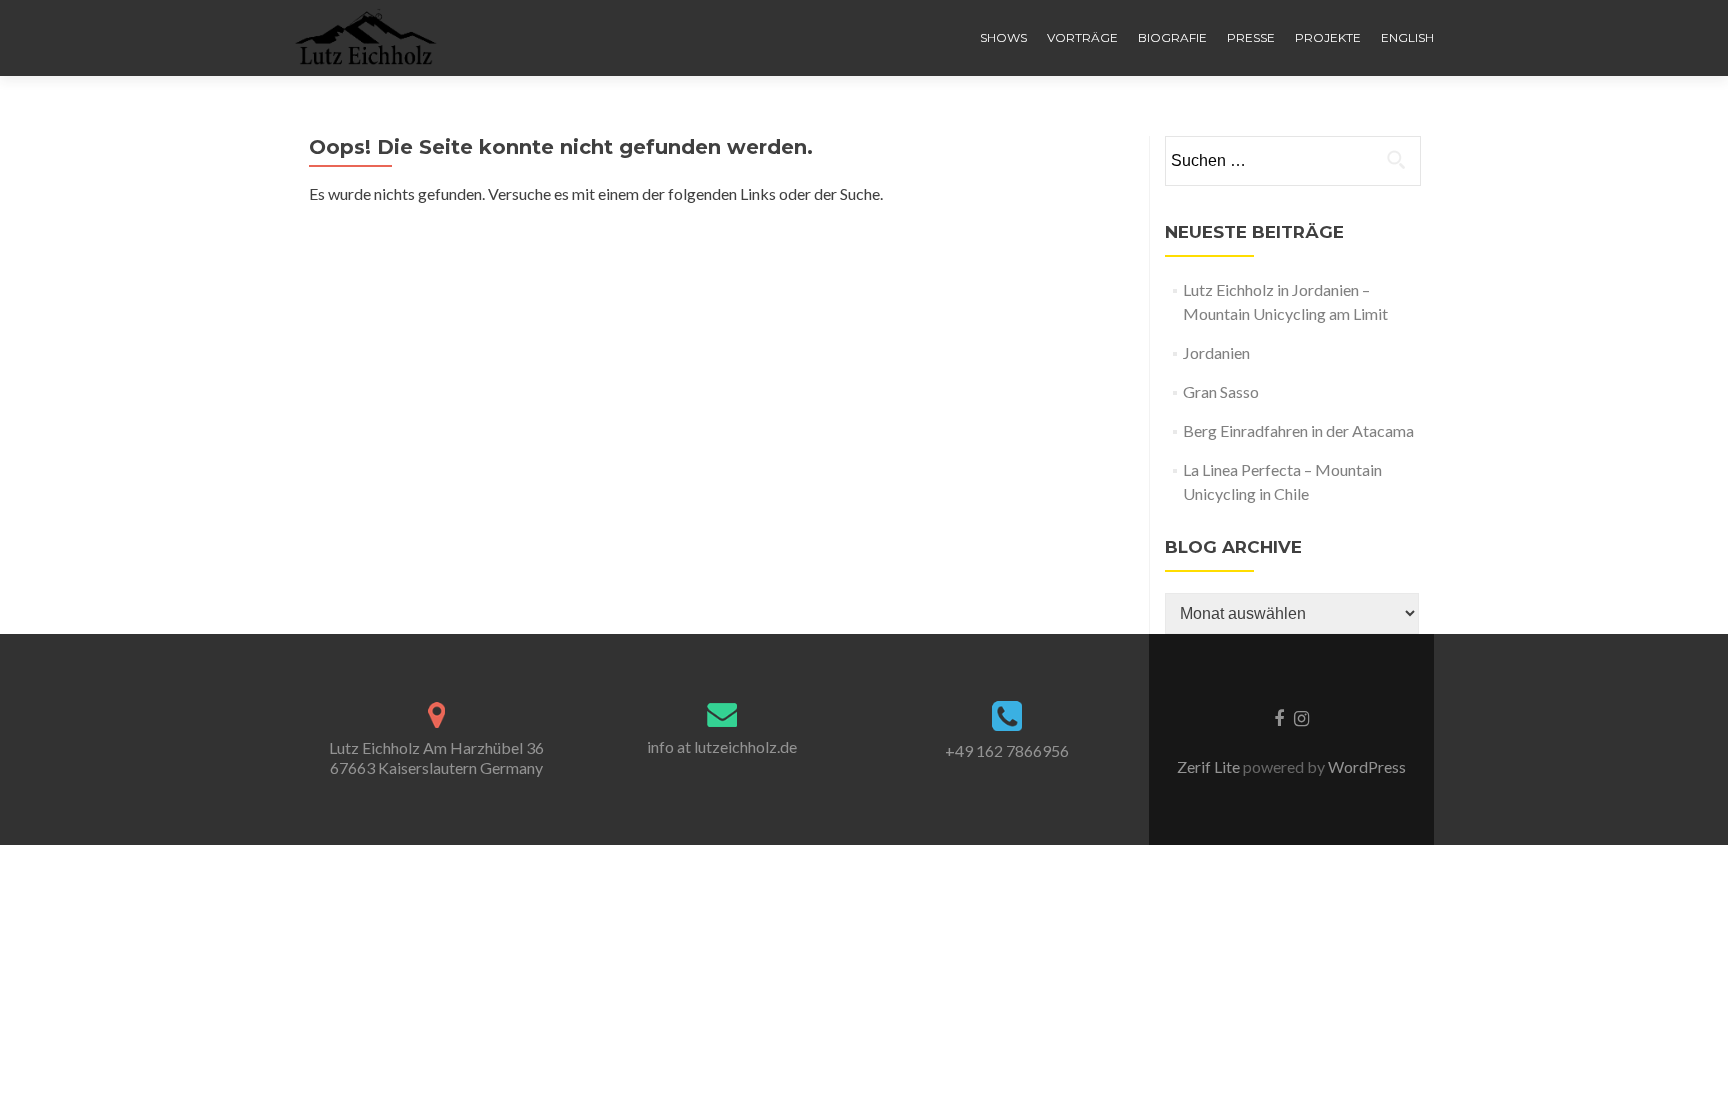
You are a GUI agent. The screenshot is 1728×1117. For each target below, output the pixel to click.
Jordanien (1216, 352)
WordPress (1365, 766)
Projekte (1328, 37)
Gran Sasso (1221, 391)
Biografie (1172, 37)
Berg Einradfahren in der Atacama (1298, 430)
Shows (1003, 37)
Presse (1251, 37)
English (1407, 37)
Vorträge (1082, 37)
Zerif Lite (1210, 766)
